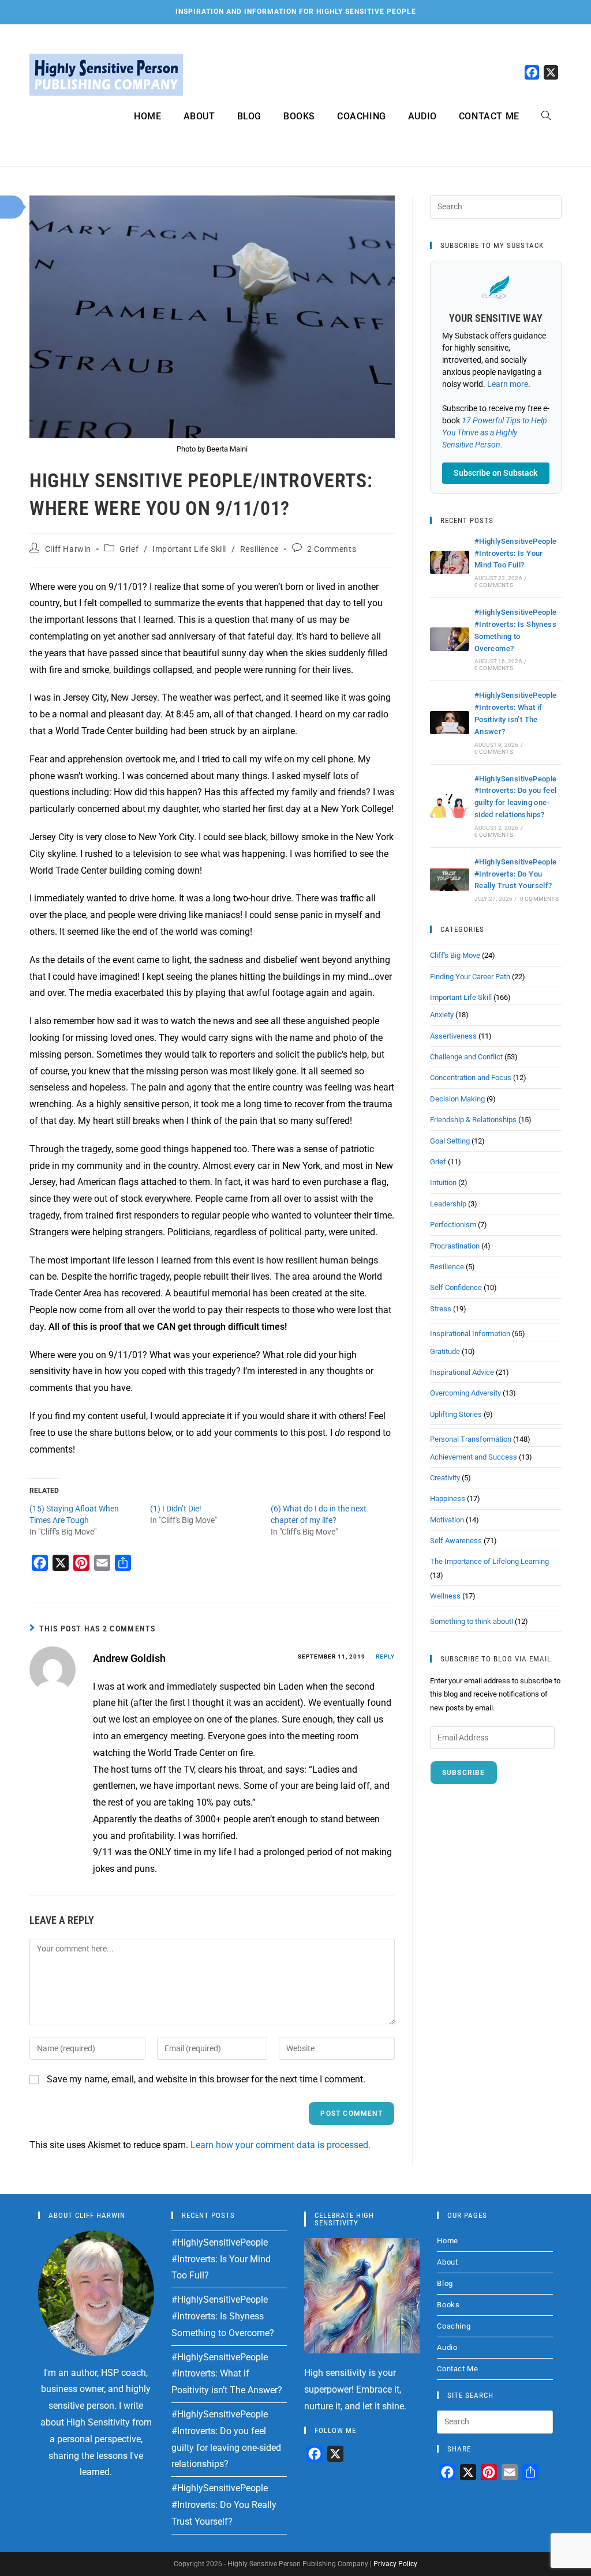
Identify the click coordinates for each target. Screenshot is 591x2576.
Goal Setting (450, 1141)
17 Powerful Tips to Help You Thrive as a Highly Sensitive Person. (495, 433)
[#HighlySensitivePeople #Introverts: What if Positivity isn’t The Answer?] (450, 723)
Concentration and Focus (471, 1078)
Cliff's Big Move (455, 955)
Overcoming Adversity (465, 1393)
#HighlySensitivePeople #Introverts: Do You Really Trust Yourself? (516, 874)
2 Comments (332, 549)
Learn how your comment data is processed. (280, 2145)
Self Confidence (456, 1287)
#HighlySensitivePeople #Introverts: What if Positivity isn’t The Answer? (227, 2374)
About (447, 2262)
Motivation (447, 1520)
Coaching (454, 2326)
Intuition (443, 1182)
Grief (129, 549)
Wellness (445, 1596)
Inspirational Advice (462, 1372)
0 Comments (494, 585)
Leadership (448, 1204)
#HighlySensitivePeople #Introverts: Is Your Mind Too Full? (516, 553)
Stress (441, 1309)
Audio (447, 2347)
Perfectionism (453, 1225)
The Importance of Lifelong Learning (489, 1561)
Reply (385, 1656)
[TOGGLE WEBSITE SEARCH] (546, 116)
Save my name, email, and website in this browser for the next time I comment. (206, 2079)
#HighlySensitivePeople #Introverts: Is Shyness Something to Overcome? (223, 2316)
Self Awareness (456, 1541)
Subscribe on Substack (495, 473)
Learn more (508, 384)
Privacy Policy (395, 2564)
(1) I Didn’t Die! (176, 1509)
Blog (445, 2283)
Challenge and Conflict (466, 1057)
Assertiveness (453, 1036)
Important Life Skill (189, 549)
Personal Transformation (471, 1439)
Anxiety (442, 1015)
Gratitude (445, 1351)
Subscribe (464, 1773)
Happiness (448, 1498)
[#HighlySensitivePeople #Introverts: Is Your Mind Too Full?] (450, 563)
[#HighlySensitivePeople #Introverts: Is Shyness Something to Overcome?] (450, 639)
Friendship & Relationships (473, 1120)
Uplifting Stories (456, 1414)
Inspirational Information (470, 1334)
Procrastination (455, 1246)
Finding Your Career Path (470, 977)
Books (448, 2305)
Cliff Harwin (68, 549)
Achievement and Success (474, 1457)
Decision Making (457, 1099)
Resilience (259, 549)
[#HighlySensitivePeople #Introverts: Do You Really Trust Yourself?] (450, 880)
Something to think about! (472, 1621)
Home (447, 2241)
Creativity (445, 1478)
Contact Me (457, 2369)
